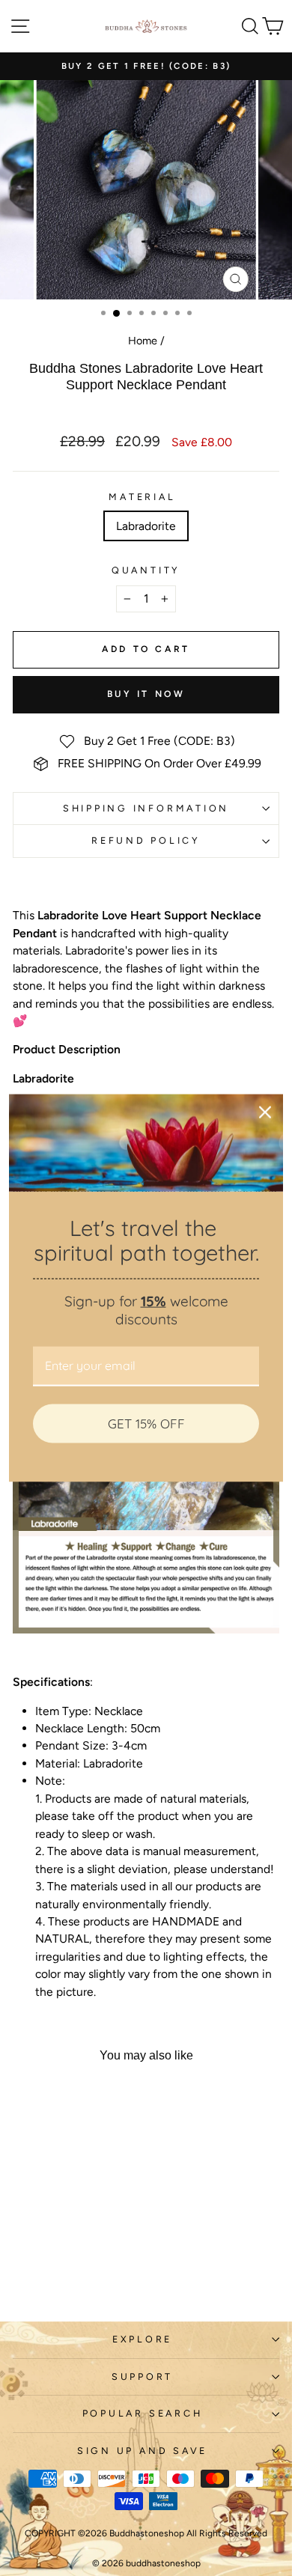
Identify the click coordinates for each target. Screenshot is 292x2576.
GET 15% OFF (146, 1423)
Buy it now (146, 694)
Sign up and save (142, 2451)
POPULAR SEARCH (143, 2413)
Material (142, 497)
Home (143, 341)
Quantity (146, 570)
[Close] (265, 1112)
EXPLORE (142, 2339)
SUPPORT (142, 2376)
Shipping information (146, 808)
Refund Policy (146, 840)
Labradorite (146, 526)
